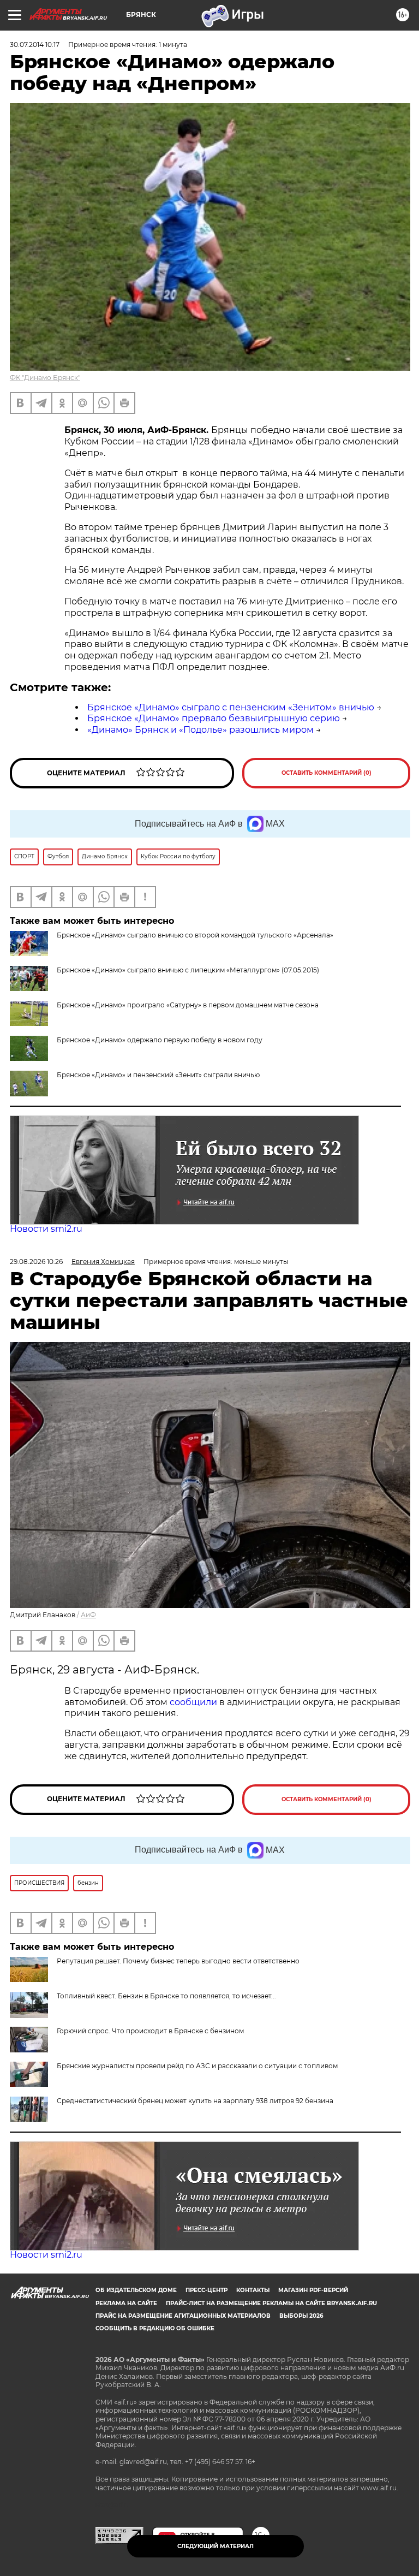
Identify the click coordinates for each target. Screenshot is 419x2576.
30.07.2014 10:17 (35, 44)
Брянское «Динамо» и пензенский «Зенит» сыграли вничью (158, 1075)
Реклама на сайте (126, 2303)
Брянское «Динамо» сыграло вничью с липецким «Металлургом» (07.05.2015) (188, 970)
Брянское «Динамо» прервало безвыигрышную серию (214, 718)
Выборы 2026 (301, 2316)
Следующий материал (216, 2546)
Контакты (253, 2290)
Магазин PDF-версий (313, 2290)
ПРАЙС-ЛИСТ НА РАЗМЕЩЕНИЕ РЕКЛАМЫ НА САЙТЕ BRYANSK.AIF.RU (271, 2303)
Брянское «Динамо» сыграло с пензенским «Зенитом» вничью (231, 707)
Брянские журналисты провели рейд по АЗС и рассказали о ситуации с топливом (197, 2066)
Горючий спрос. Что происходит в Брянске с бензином (150, 2031)
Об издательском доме (136, 2290)
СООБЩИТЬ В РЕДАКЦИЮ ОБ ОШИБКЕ (155, 2328)
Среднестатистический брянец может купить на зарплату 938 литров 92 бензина (195, 2101)
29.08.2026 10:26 (36, 1262)
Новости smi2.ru (46, 1229)
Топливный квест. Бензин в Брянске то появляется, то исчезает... (166, 1996)
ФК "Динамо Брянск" (45, 378)
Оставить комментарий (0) (327, 773)
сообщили (194, 1702)
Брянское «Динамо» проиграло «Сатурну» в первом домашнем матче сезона (188, 1005)
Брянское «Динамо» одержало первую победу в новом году (160, 1040)
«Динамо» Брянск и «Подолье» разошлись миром (200, 730)
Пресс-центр (206, 2290)
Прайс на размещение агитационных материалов (183, 2316)
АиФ (88, 1615)
